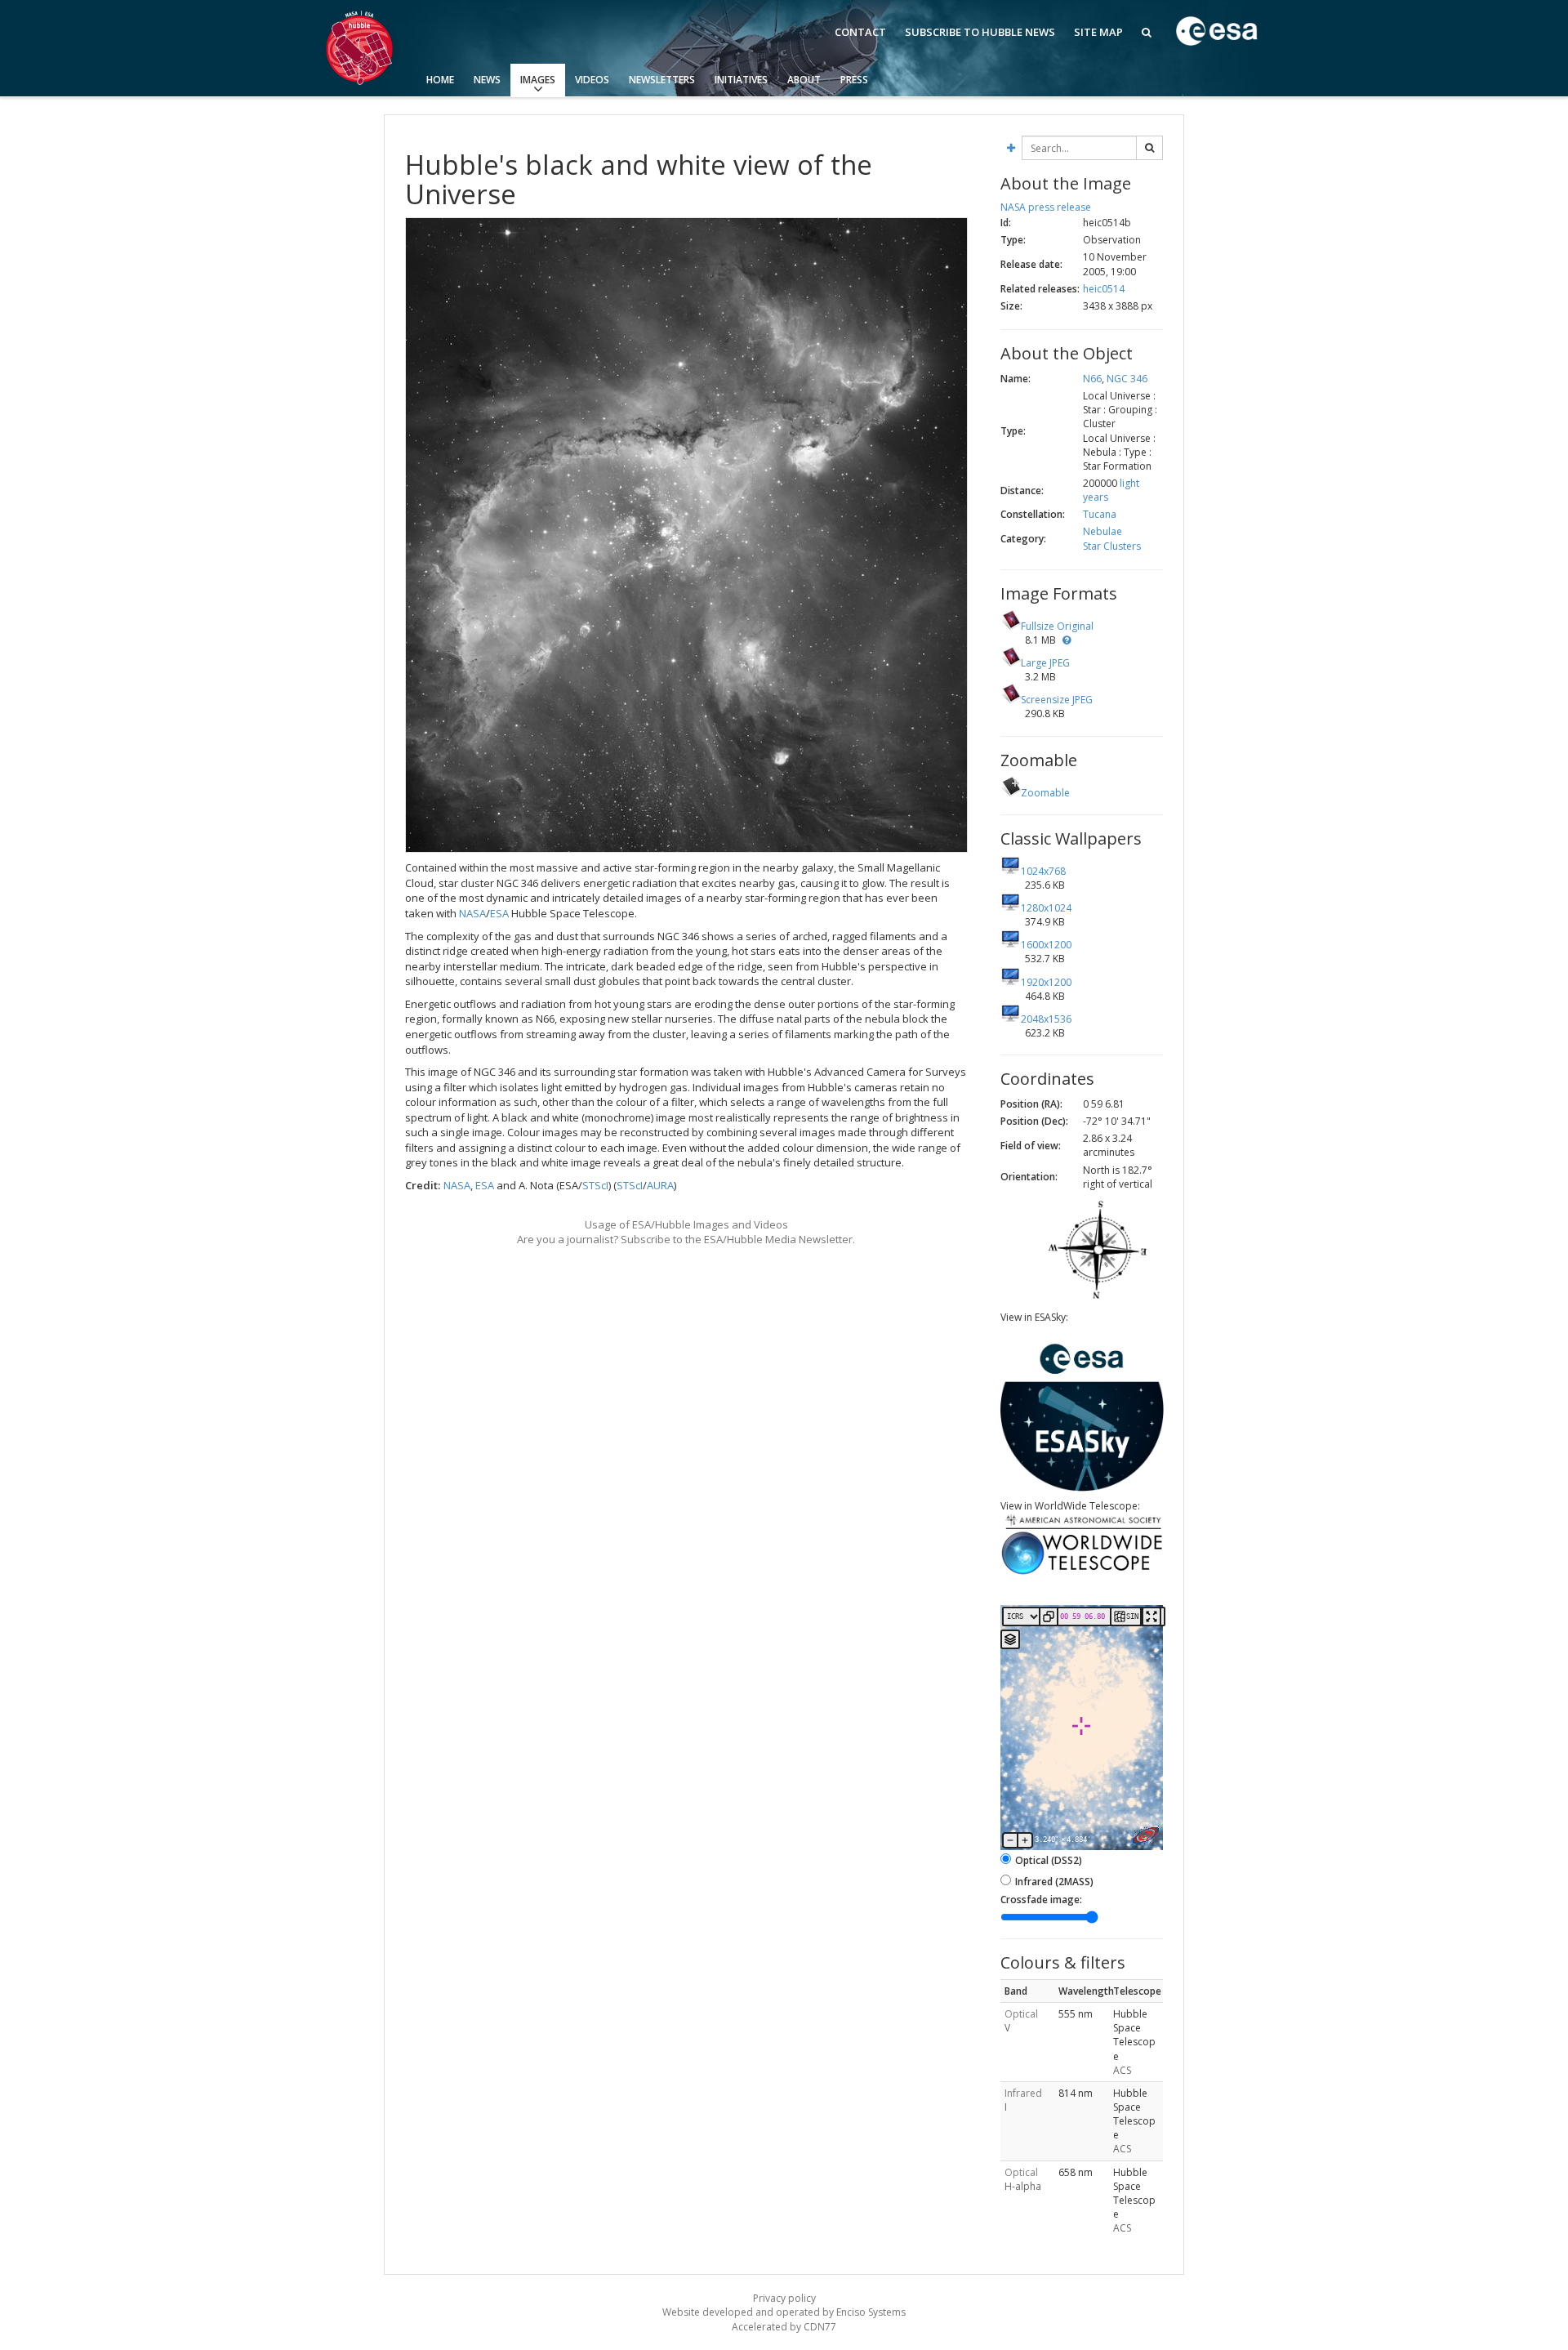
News (487, 80)
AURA (660, 1185)
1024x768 (1043, 871)
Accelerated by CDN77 (784, 2327)
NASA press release (1046, 207)
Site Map (1098, 32)
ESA (499, 913)
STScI (595, 1185)
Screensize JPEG (1057, 700)
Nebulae (1102, 531)
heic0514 (1104, 289)
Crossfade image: (1041, 1900)
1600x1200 (1046, 945)
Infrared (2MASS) (1054, 1882)
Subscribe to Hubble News (980, 32)
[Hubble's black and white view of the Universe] (686, 535)
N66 (1092, 379)
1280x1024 (1046, 908)
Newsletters (662, 80)
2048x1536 (1046, 1019)
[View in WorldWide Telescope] (1082, 1573)
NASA (472, 913)
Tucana (1100, 514)
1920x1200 (1046, 982)
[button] (1067, 640)
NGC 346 (1127, 379)
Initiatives (741, 80)
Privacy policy (784, 2298)
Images (538, 80)
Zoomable (1045, 793)
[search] (1149, 148)
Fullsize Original (1057, 626)
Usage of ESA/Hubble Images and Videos (686, 1224)
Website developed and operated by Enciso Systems (784, 2312)
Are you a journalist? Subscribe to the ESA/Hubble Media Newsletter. (686, 1239)
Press (854, 80)
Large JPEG (1045, 663)
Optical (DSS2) (1049, 1860)
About (804, 80)
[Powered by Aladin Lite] (1146, 1835)
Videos (592, 80)
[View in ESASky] (1082, 1488)
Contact (860, 32)
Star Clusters (1112, 546)
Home (440, 80)
